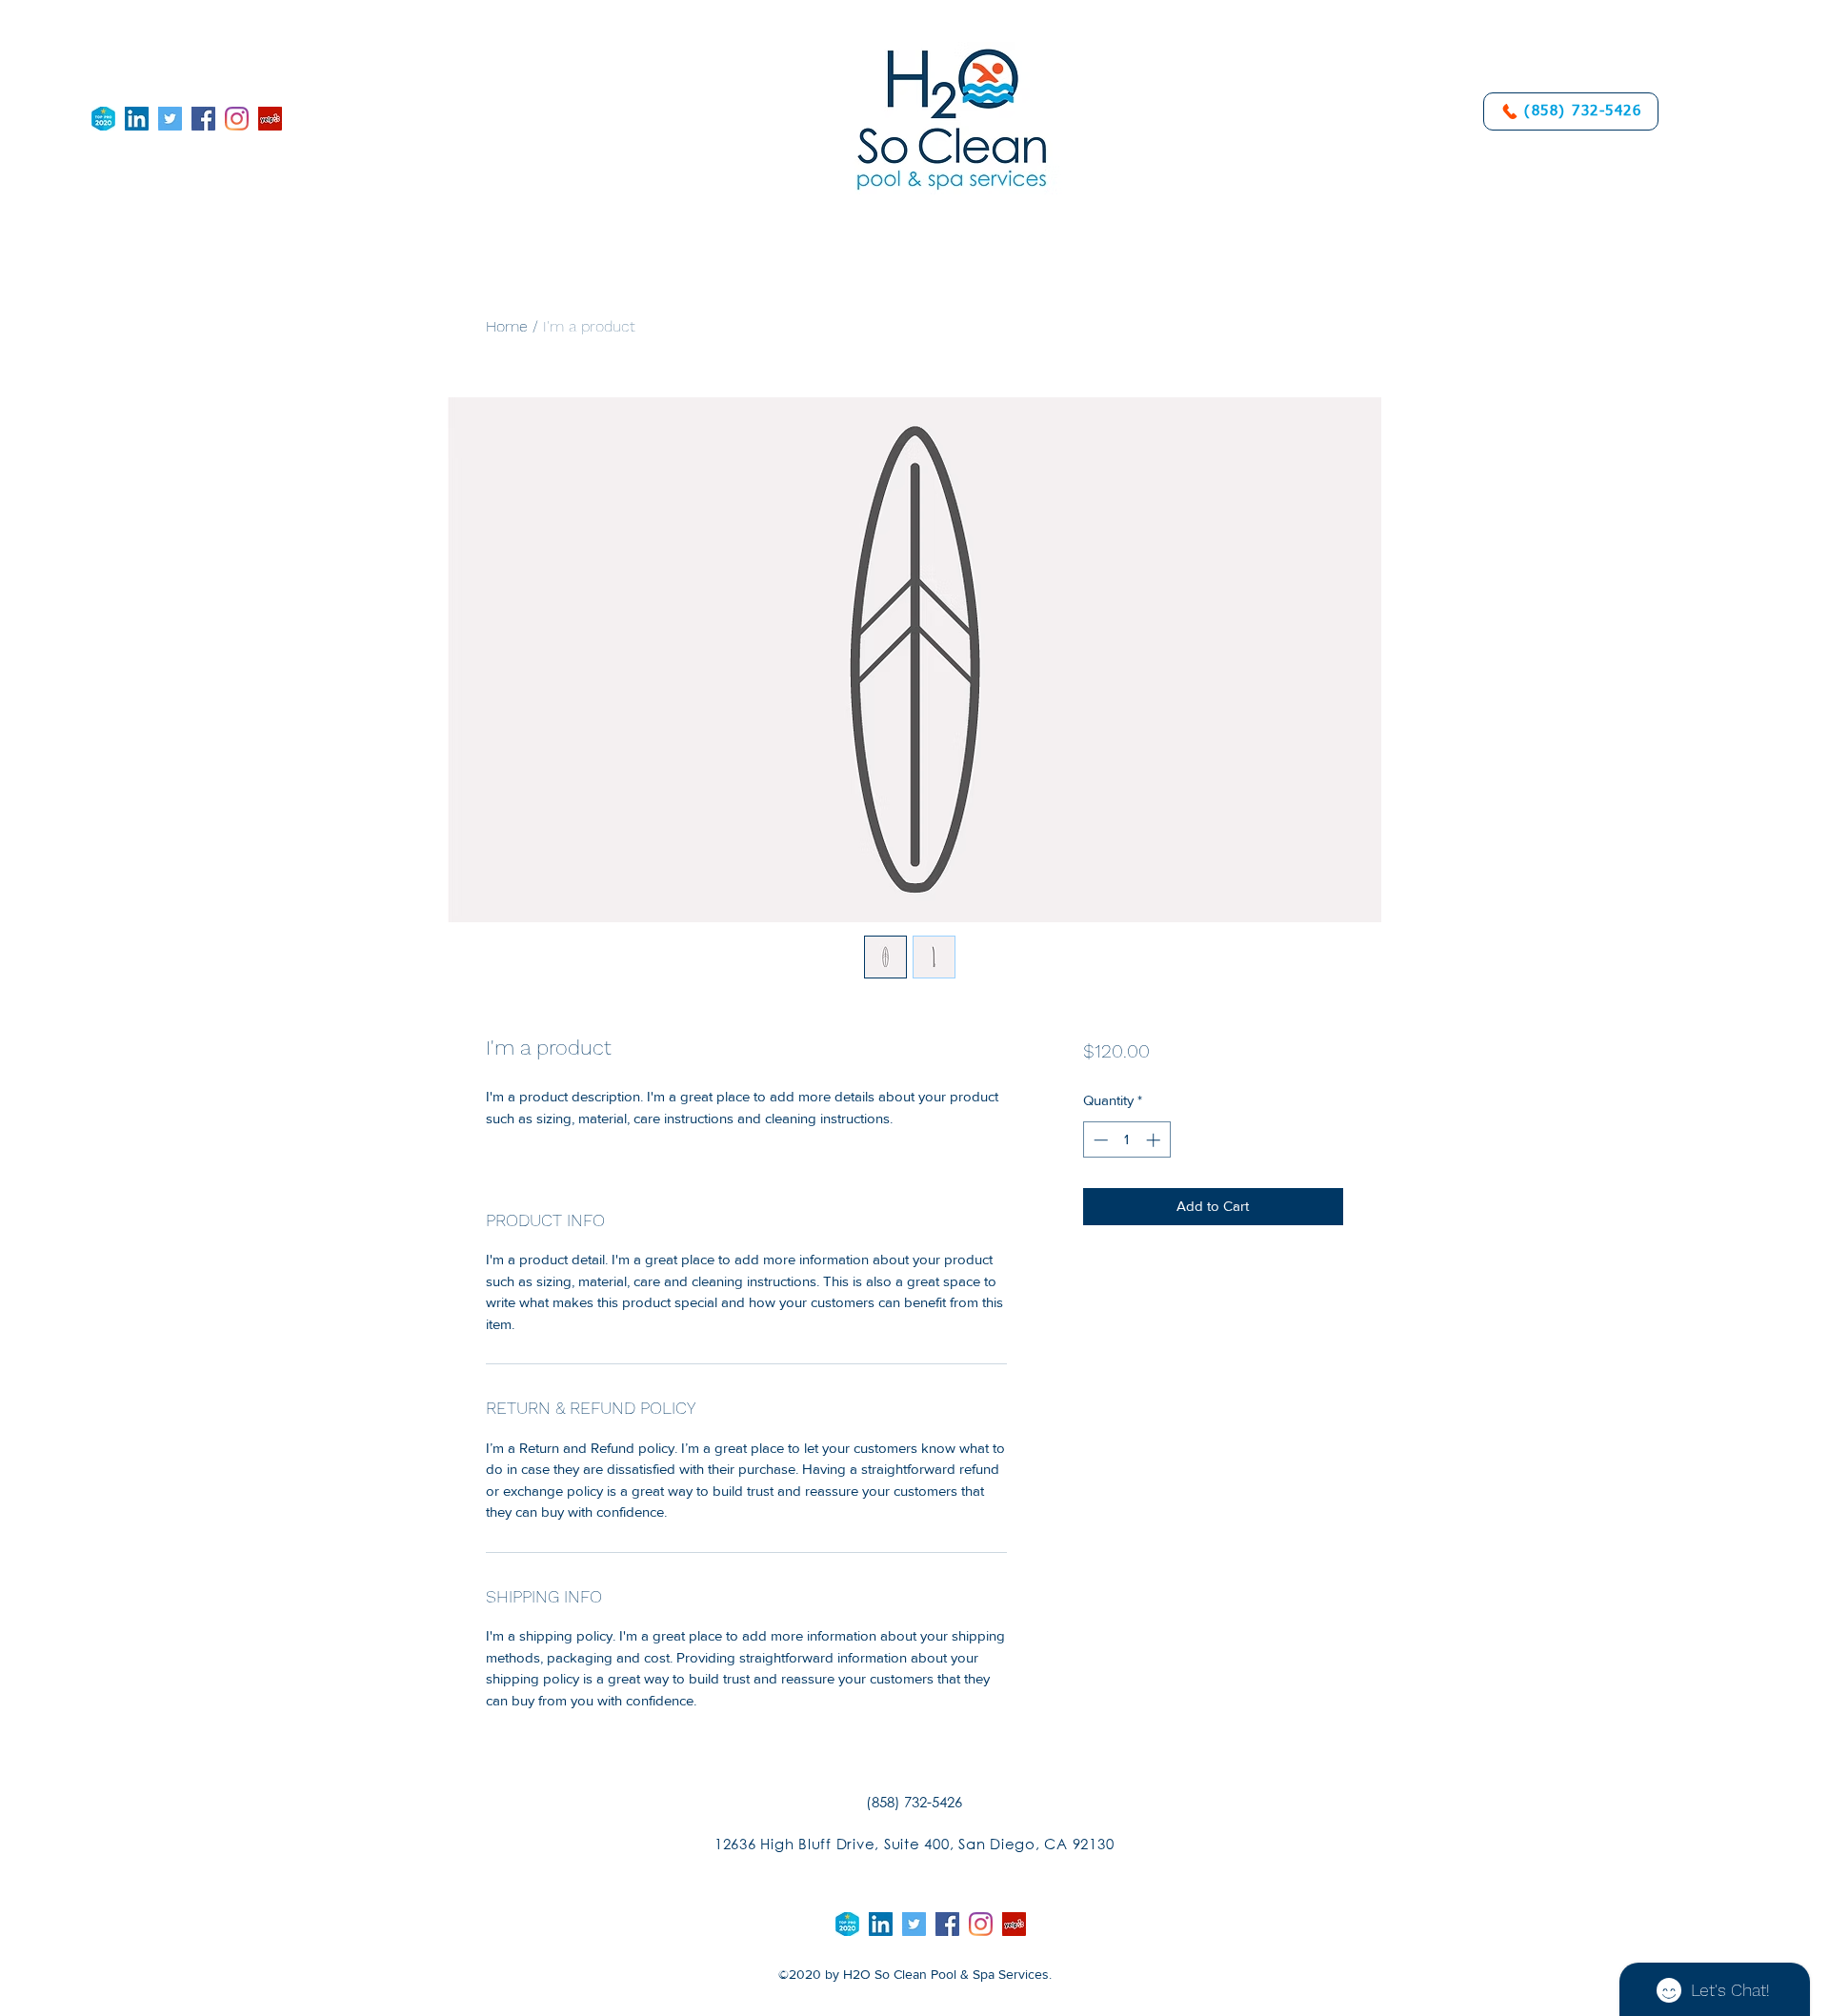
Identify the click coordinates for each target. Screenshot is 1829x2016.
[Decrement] (1099, 1140)
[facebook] (203, 119)
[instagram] (237, 119)
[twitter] (170, 119)
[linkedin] (137, 119)
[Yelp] (270, 119)
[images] (103, 119)
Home (507, 326)
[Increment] (1155, 1140)
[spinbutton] (1126, 1140)
